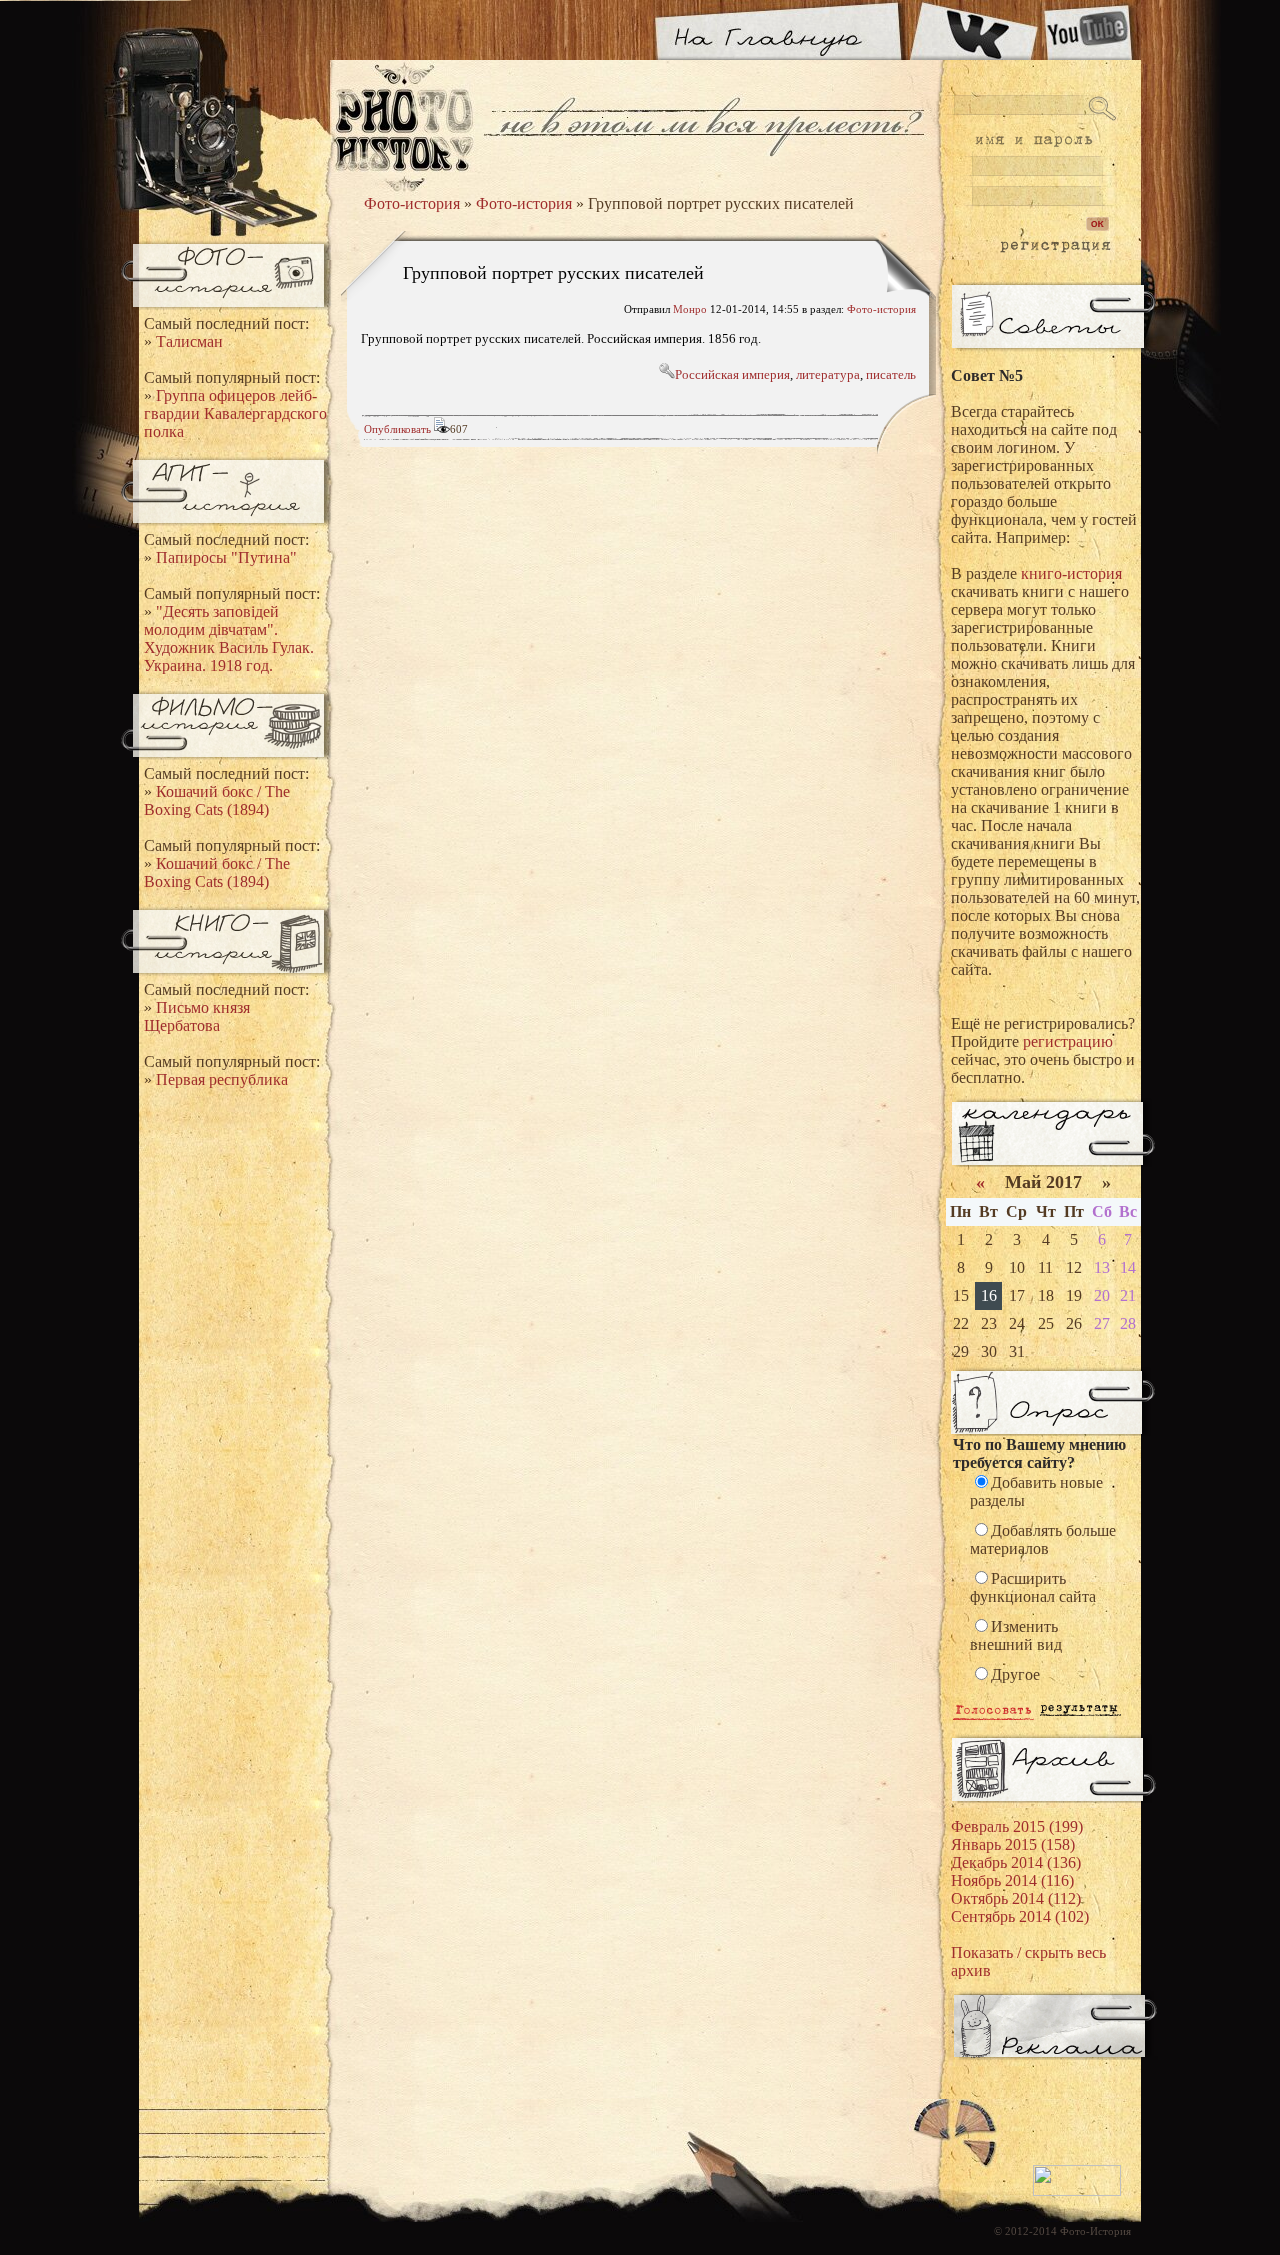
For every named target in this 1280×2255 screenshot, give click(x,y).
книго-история (1071, 573)
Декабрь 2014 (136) (1016, 1862)
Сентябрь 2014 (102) (1020, 1916)
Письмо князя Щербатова (197, 1016)
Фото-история (412, 203)
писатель (891, 374)
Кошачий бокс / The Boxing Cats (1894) (217, 800)
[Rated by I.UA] (1077, 2192)
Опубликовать (397, 429)
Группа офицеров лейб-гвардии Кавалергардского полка (235, 413)
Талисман (189, 341)
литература (828, 374)
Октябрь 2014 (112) (1016, 1898)
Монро (690, 309)
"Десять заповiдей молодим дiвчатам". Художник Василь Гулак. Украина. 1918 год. (229, 638)
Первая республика (222, 1079)
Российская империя (732, 374)
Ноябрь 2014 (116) (1012, 1880)
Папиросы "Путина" (226, 557)
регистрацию (1068, 1041)
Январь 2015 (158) (1013, 1844)
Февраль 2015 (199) (1017, 1826)
